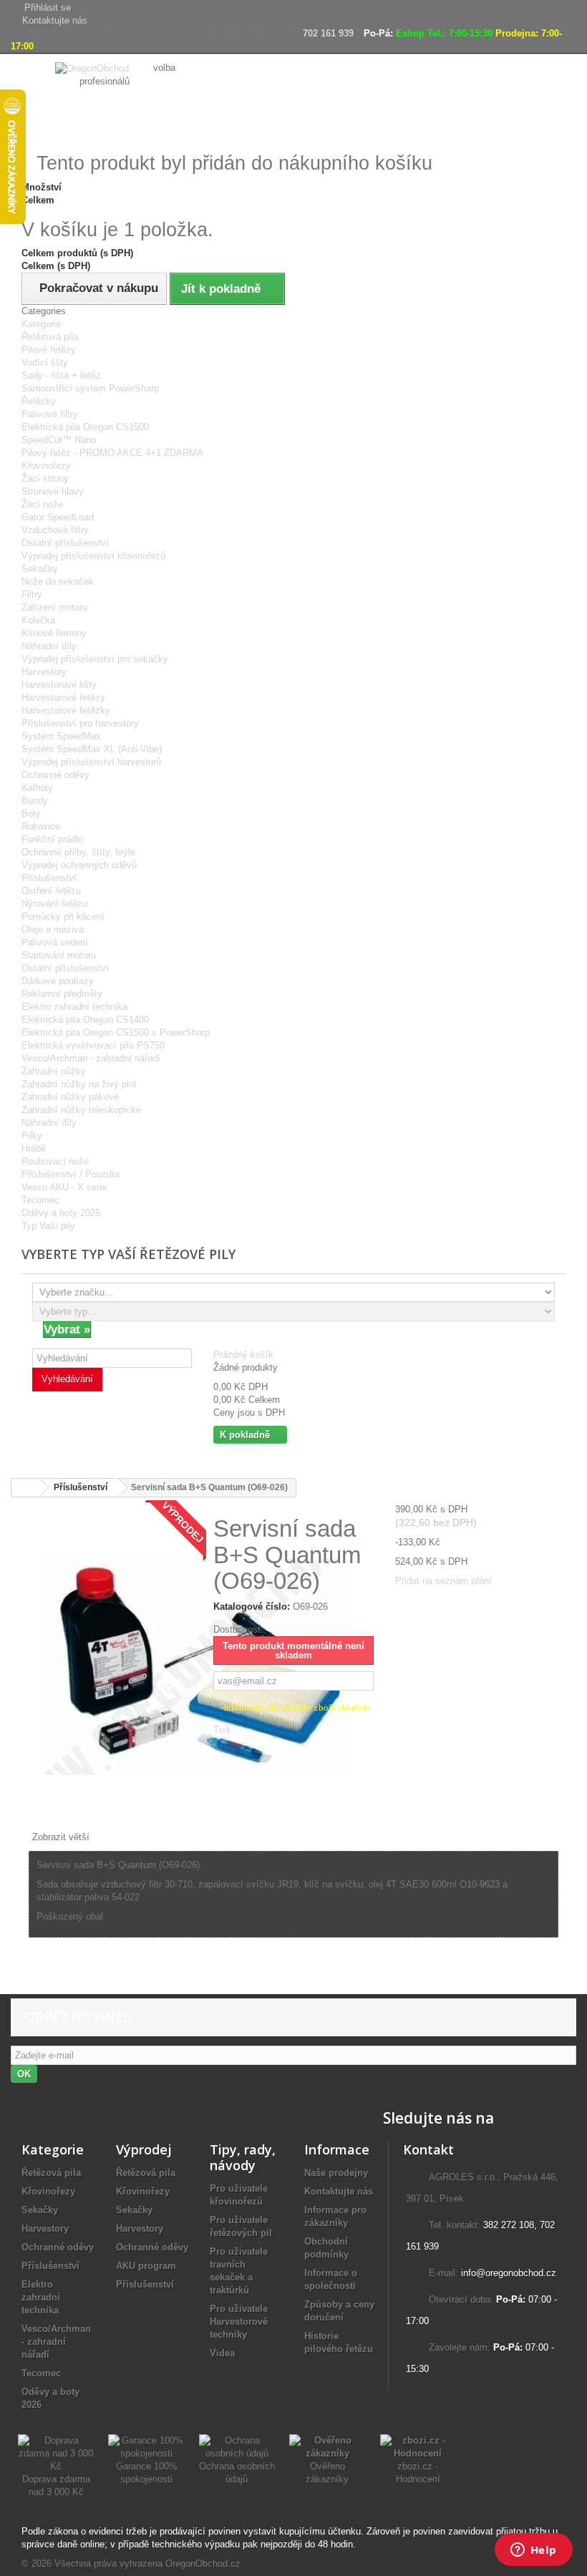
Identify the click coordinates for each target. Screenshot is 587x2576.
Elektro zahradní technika (74, 1007)
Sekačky (40, 569)
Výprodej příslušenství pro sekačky (95, 659)
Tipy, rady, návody (243, 2157)
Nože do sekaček (58, 582)
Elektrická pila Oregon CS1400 (85, 1020)
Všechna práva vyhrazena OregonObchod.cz (147, 2563)
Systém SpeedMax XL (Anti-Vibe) (92, 749)
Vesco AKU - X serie (64, 1187)
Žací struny (45, 478)
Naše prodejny (336, 2173)
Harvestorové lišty (59, 685)
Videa (222, 2353)
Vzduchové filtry (55, 530)
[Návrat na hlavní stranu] (26, 1488)
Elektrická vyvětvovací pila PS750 (93, 1045)
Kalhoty (37, 788)
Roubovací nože (55, 1161)
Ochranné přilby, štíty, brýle (78, 852)
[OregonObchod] (93, 68)
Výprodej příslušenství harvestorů (91, 762)
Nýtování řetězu (54, 904)
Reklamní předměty (62, 994)
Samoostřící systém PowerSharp (90, 388)
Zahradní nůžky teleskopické (81, 1110)
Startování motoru (59, 955)
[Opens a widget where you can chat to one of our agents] (533, 2551)
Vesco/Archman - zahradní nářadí (91, 1058)
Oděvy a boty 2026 (61, 1213)
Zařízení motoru (54, 607)
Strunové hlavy (53, 491)
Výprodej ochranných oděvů (79, 865)
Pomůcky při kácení (63, 917)
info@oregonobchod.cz (509, 2273)
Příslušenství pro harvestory (80, 723)
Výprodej (144, 2149)
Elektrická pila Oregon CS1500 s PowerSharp (116, 1032)
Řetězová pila (50, 337)
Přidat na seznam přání (443, 1581)
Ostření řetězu (51, 891)
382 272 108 (509, 2225)
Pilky (32, 1136)
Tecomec (40, 1200)
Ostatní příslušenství (65, 543)
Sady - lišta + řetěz (61, 375)
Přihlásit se (48, 8)
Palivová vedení (55, 942)
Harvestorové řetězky (66, 710)
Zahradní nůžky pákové (70, 1097)
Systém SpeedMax (61, 736)
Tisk (222, 1730)
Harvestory (44, 672)
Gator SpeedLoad (58, 517)
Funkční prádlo (52, 839)
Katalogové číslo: (252, 1607)
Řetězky (39, 401)
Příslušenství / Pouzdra (71, 1174)
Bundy (35, 801)
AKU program (146, 2266)
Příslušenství (49, 878)
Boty (31, 813)
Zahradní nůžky (54, 1071)
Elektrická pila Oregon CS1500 (85, 427)
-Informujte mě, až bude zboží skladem (295, 1707)
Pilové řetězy (49, 350)
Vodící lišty (45, 363)
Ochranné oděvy (55, 775)
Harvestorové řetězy (63, 698)
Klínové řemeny (54, 633)
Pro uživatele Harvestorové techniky (239, 2322)
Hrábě (34, 1148)
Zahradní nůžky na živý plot (79, 1084)
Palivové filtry (50, 414)
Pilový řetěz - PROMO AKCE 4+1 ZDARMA (112, 453)
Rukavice (41, 826)
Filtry (32, 594)
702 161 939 (328, 33)
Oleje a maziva (53, 929)
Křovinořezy (46, 466)
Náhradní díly (49, 646)
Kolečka (38, 620)
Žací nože (42, 504)
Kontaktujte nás (55, 20)
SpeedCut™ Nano (59, 440)
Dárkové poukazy (58, 981)
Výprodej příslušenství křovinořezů (93, 556)
